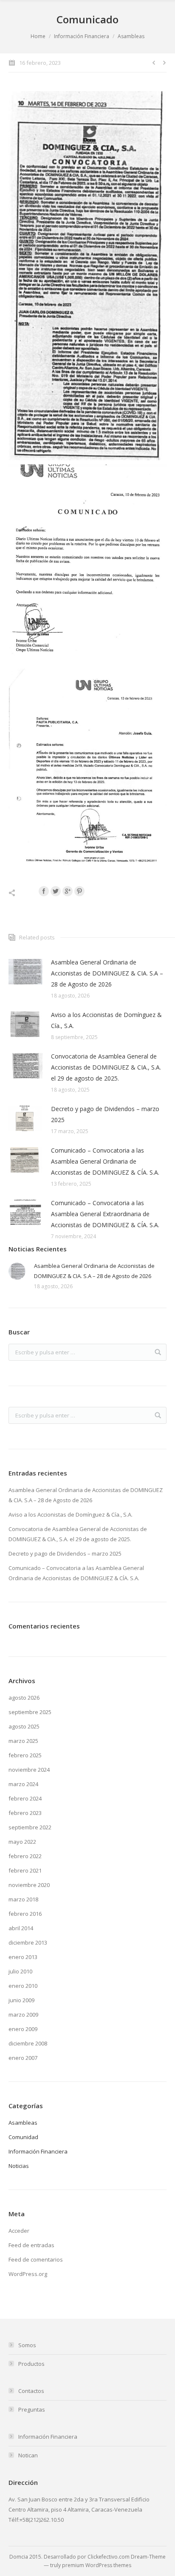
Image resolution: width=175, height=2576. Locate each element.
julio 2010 (20, 1971)
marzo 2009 (23, 2015)
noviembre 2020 (29, 1885)
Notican (28, 2455)
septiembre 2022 (30, 1827)
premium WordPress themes (97, 2565)
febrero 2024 (25, 1798)
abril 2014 (21, 1928)
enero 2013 (23, 1957)
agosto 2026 (24, 1698)
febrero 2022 (25, 1856)
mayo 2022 (22, 1842)
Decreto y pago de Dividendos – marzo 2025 (105, 1114)
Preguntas (32, 2409)
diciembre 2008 (28, 2043)
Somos (27, 2345)
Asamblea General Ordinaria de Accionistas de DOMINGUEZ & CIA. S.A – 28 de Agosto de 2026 (107, 973)
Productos (31, 2364)
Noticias (19, 2166)
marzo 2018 (23, 1899)
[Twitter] (56, 891)
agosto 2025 (24, 1726)
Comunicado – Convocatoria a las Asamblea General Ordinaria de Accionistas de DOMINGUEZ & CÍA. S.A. (105, 1161)
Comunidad (23, 2137)
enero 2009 (23, 2029)
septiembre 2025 (30, 1712)
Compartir (21, 893)
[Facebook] (44, 891)
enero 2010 (23, 1986)
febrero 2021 (25, 1870)
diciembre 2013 (28, 1942)
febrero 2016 (25, 1914)
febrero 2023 (25, 1813)
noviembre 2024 (29, 1770)
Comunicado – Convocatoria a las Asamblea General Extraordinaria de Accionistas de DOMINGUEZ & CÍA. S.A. (105, 1214)
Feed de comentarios (36, 2259)
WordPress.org (28, 2274)
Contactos (31, 2391)
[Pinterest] (79, 891)
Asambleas (131, 36)
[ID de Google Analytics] (68, 891)
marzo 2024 (23, 1784)
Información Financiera (82, 36)
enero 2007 (23, 2058)
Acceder (19, 2231)
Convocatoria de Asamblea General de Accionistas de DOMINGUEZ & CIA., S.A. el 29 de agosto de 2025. (106, 1067)
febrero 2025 (25, 1755)
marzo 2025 (23, 1741)
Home (38, 36)
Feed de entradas (31, 2245)
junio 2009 (21, 2000)
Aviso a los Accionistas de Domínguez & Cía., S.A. (106, 1020)
